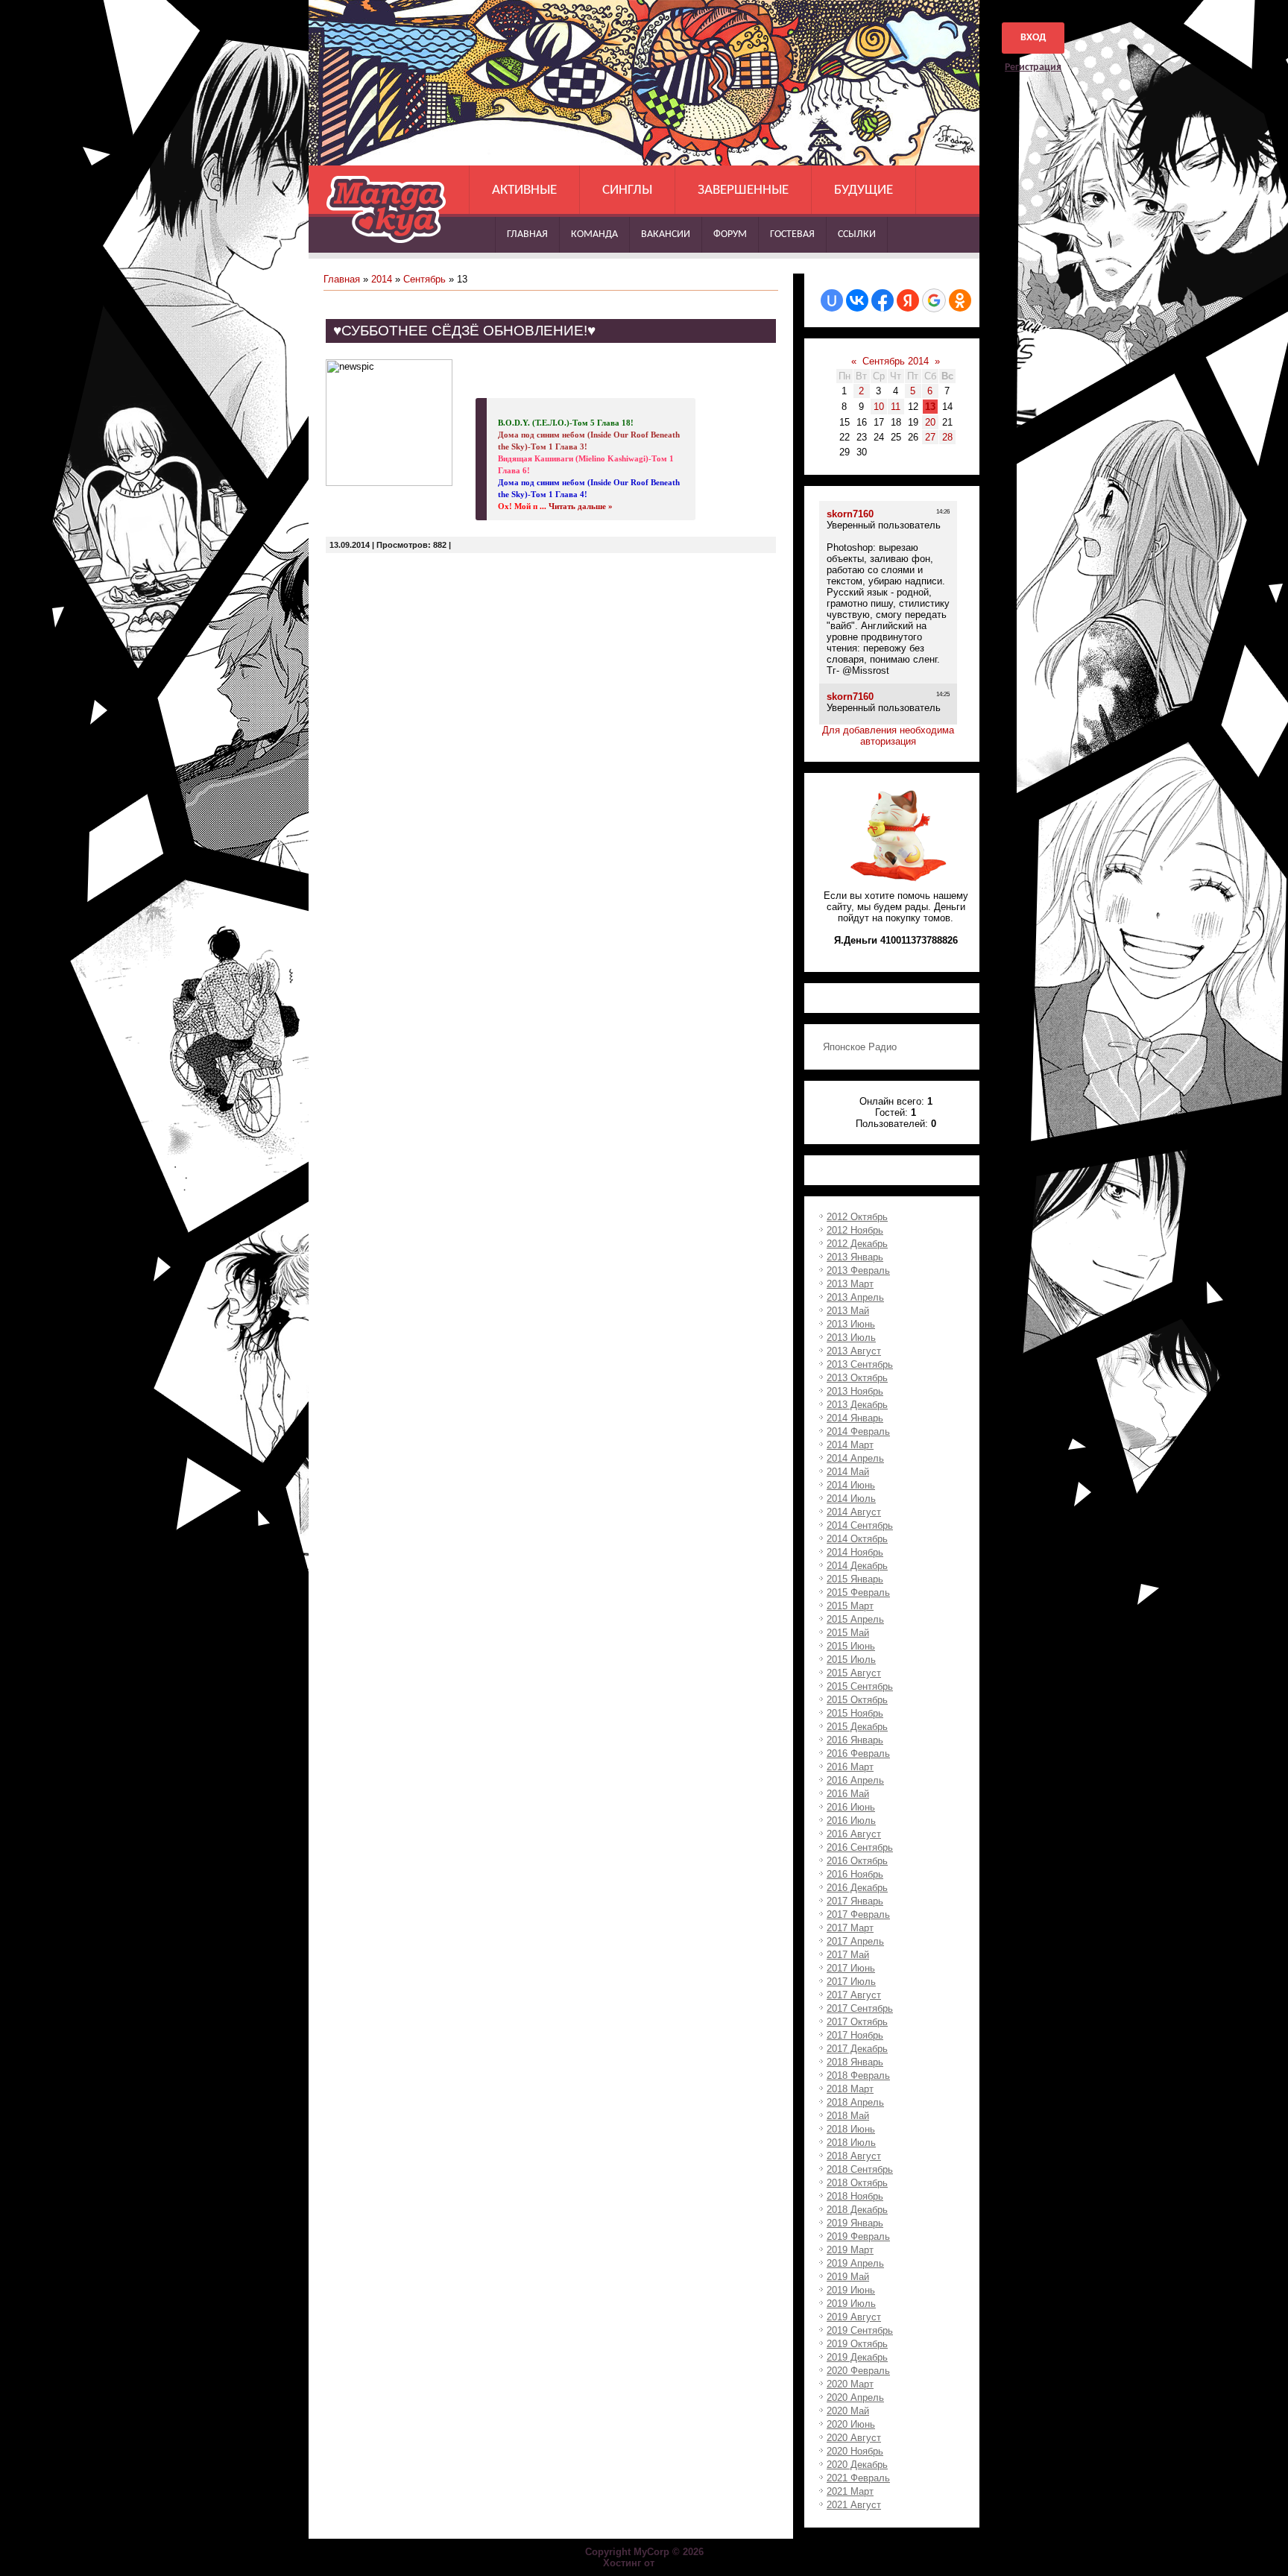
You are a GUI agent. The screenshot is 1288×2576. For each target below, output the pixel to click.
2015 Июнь (851, 1646)
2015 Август (854, 1673)
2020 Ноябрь (855, 2451)
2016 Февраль (858, 1753)
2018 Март (850, 2089)
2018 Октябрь (857, 2183)
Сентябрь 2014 (896, 361)
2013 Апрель (855, 1297)
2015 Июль (851, 1660)
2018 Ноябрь (855, 2196)
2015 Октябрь (857, 1700)
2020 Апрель (855, 2397)
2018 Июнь (851, 2129)
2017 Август (854, 1995)
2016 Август (854, 1834)
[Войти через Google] (934, 300)
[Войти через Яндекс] (908, 300)
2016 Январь (855, 1740)
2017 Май (848, 1955)
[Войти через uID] (832, 300)
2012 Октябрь (857, 1217)
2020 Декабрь (857, 2465)
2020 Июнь (851, 2424)
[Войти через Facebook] (883, 300)
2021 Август (854, 2505)
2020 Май (848, 2411)
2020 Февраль (858, 2371)
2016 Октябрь (857, 1861)
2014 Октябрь (857, 1539)
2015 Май (848, 1633)
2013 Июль (851, 1338)
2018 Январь (855, 2062)
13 (930, 407)
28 (947, 437)
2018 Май (848, 2116)
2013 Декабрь (857, 1405)
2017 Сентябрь (860, 2008)
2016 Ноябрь (855, 1874)
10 (879, 407)
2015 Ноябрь (855, 1713)
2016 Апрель (855, 1780)
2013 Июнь (851, 1324)
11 (896, 407)
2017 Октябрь (857, 2022)
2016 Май (848, 1794)
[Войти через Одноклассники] (960, 300)
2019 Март (850, 2250)
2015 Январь (855, 1579)
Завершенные (743, 190)
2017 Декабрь (857, 2049)
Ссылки (857, 234)
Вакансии (666, 234)
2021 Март (850, 2491)
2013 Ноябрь (855, 1391)
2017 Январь (855, 1901)
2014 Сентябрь (860, 1525)
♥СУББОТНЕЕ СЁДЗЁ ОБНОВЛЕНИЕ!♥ (464, 331)
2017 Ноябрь (855, 2035)
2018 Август (854, 2156)
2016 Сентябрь (860, 1847)
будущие (864, 190)
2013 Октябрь (857, 1378)
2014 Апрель (855, 1458)
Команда (594, 234)
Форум (730, 234)
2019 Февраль (858, 2236)
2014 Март (850, 1445)
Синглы (627, 190)
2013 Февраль (858, 1270)
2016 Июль (851, 1821)
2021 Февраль (858, 2478)
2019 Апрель (855, 2263)
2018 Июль (851, 2143)
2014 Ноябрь (855, 1552)
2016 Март (850, 1767)
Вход (1033, 38)
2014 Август (854, 1512)
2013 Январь (855, 1257)
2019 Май (848, 2277)
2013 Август (854, 1351)
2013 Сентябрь (860, 1364)
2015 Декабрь (857, 1727)
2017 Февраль (858, 1914)
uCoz (672, 2563)
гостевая (792, 234)
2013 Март (850, 1284)
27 (930, 437)
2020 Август (854, 2438)
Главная (527, 234)
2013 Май (848, 1311)
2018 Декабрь (857, 2210)
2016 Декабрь (857, 1888)
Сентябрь (424, 279)
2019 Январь (855, 2223)
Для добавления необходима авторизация (888, 736)
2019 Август (854, 2317)
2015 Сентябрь (860, 1686)
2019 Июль (851, 2304)
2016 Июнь (851, 1807)
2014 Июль (851, 1499)
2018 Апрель (855, 2102)
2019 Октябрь (857, 2344)
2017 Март (850, 1928)
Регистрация (1033, 67)
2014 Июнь (851, 1485)
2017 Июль (851, 1982)
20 (930, 422)
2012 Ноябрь (855, 1230)
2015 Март (850, 1606)
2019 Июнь (851, 2290)
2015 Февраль (858, 1592)
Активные (524, 190)
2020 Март (850, 2384)
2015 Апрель (855, 1619)
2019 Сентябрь (860, 2330)
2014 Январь (855, 1418)
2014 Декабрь (857, 1566)
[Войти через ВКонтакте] (857, 300)
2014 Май (848, 1472)
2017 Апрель (855, 1941)
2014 (382, 279)
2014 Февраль (858, 1431)
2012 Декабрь (857, 1244)
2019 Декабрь (857, 2357)
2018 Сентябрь (860, 2169)
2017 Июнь (851, 1968)
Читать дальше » (581, 506)
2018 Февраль (858, 2075)
